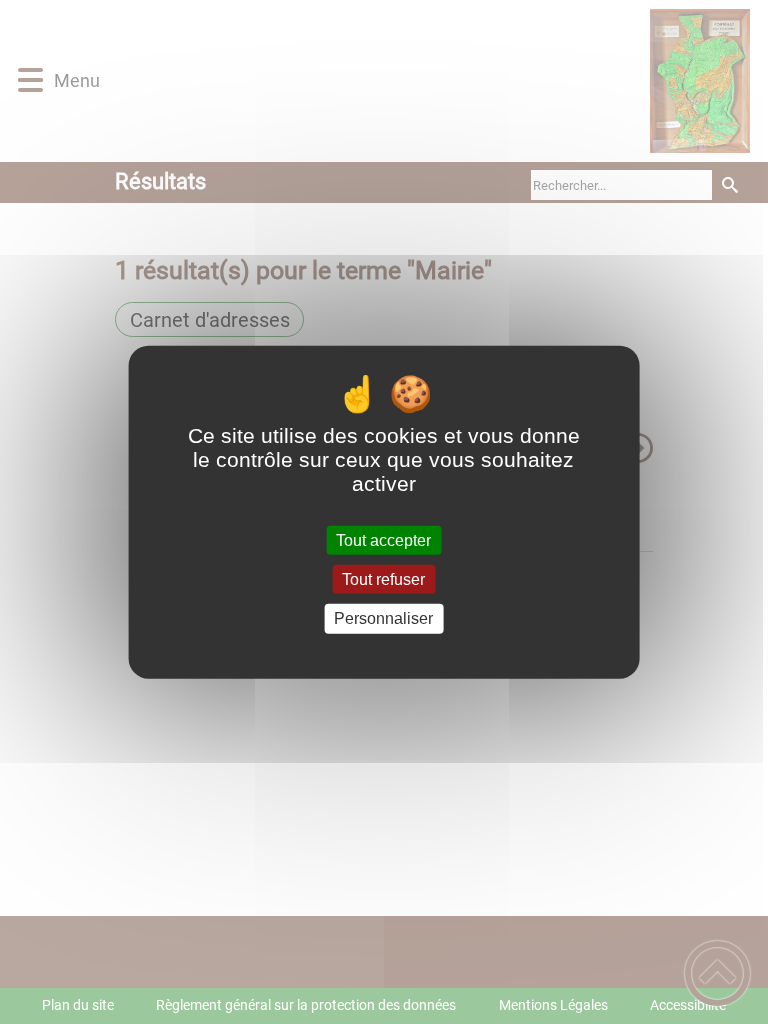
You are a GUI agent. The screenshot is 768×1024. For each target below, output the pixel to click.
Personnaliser (383, 618)
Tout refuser (383, 579)
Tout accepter (383, 540)
